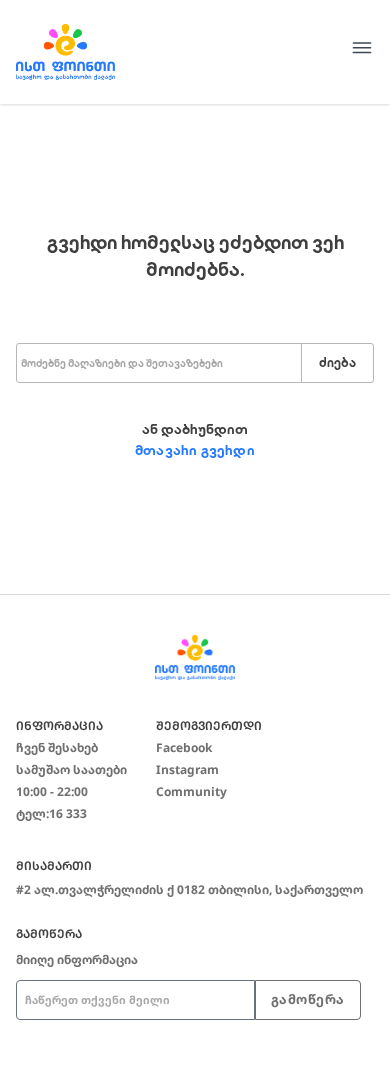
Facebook (184, 747)
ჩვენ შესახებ (57, 747)
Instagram (187, 769)
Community (191, 791)
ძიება (337, 363)
